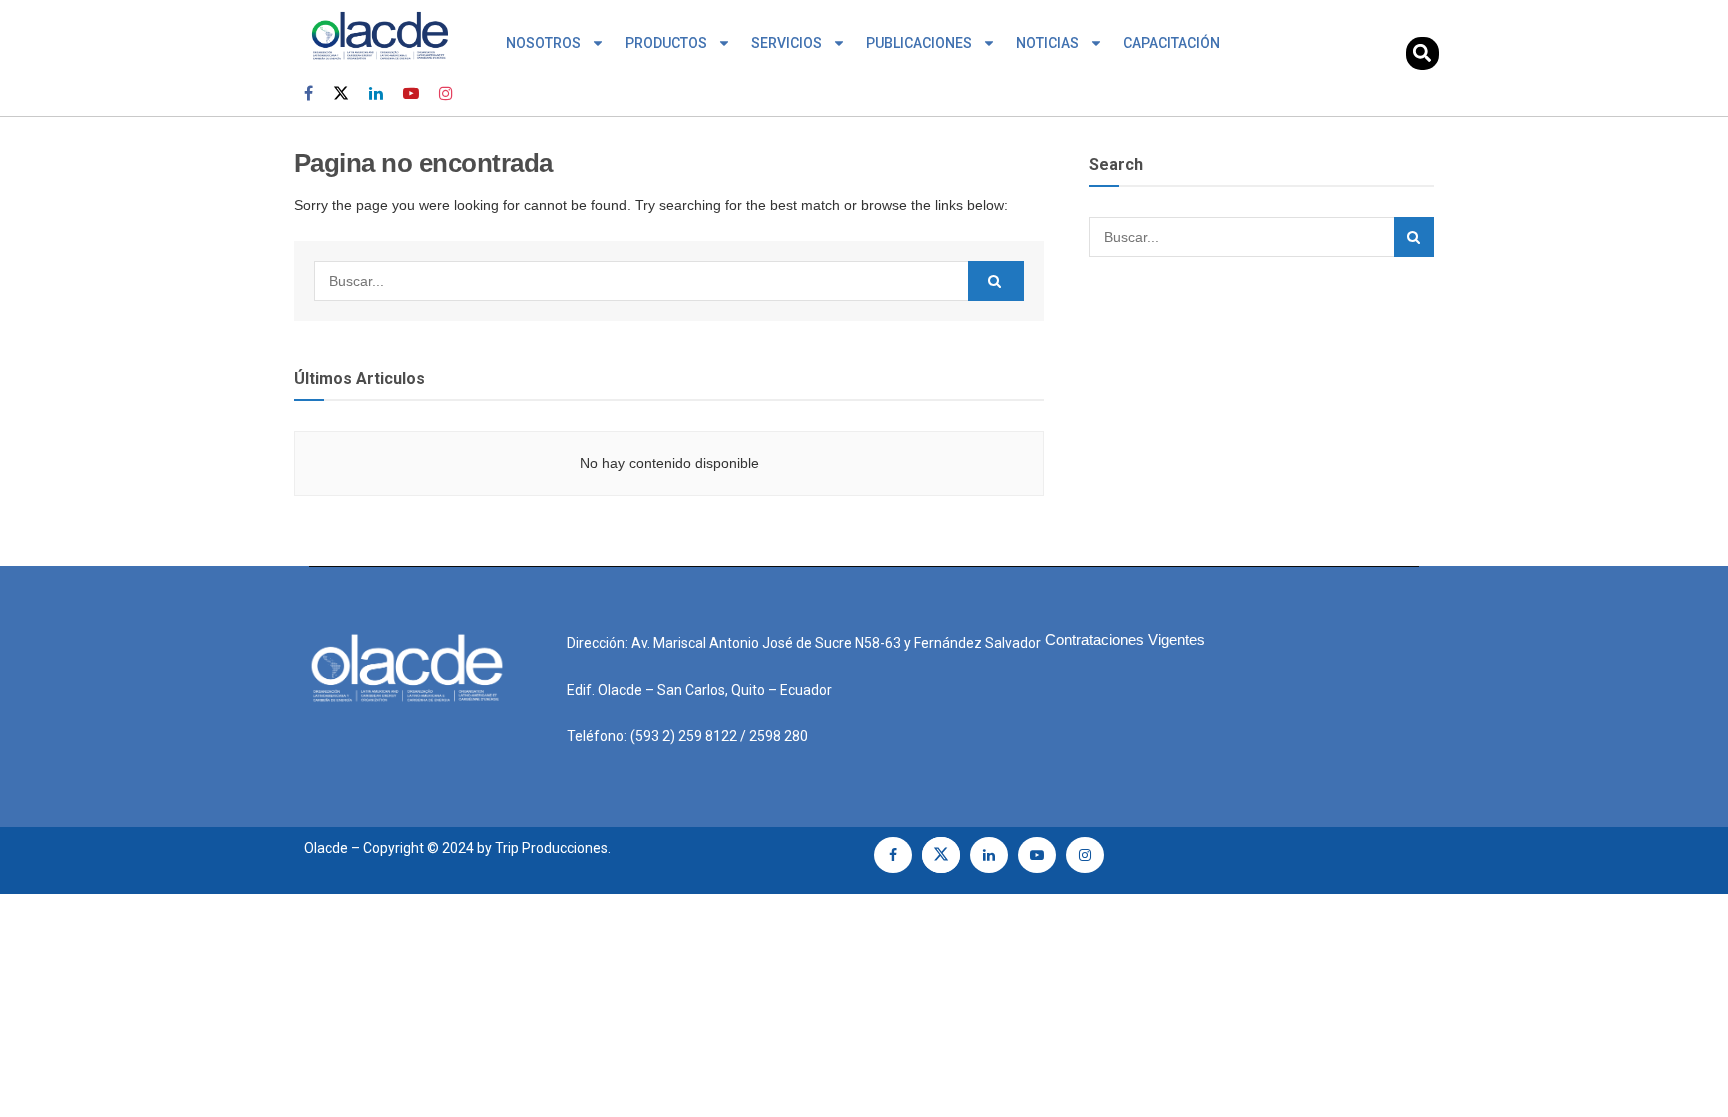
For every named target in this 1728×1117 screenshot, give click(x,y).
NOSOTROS (543, 43)
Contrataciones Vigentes (1125, 639)
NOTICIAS (1047, 43)
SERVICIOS (786, 43)
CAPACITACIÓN (1171, 43)
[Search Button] (996, 281)
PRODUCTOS (666, 43)
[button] (1422, 53)
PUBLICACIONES (919, 43)
